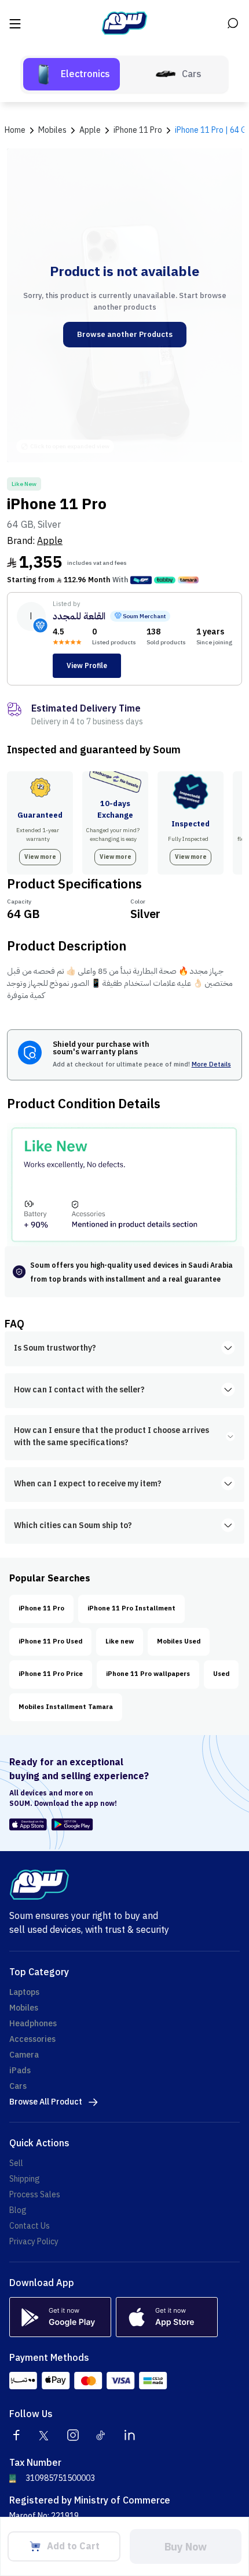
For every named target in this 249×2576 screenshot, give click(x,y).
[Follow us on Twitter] (45, 2435)
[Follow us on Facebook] (16, 2435)
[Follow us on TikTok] (101, 2435)
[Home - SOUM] (124, 23)
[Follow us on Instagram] (73, 2435)
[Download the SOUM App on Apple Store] (28, 1824)
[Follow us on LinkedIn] (130, 2435)
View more (40, 857)
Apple (50, 541)
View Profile (87, 666)
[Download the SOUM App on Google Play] (70, 1824)
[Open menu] (16, 23)
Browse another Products (125, 334)
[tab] (72, 74)
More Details (211, 1065)
